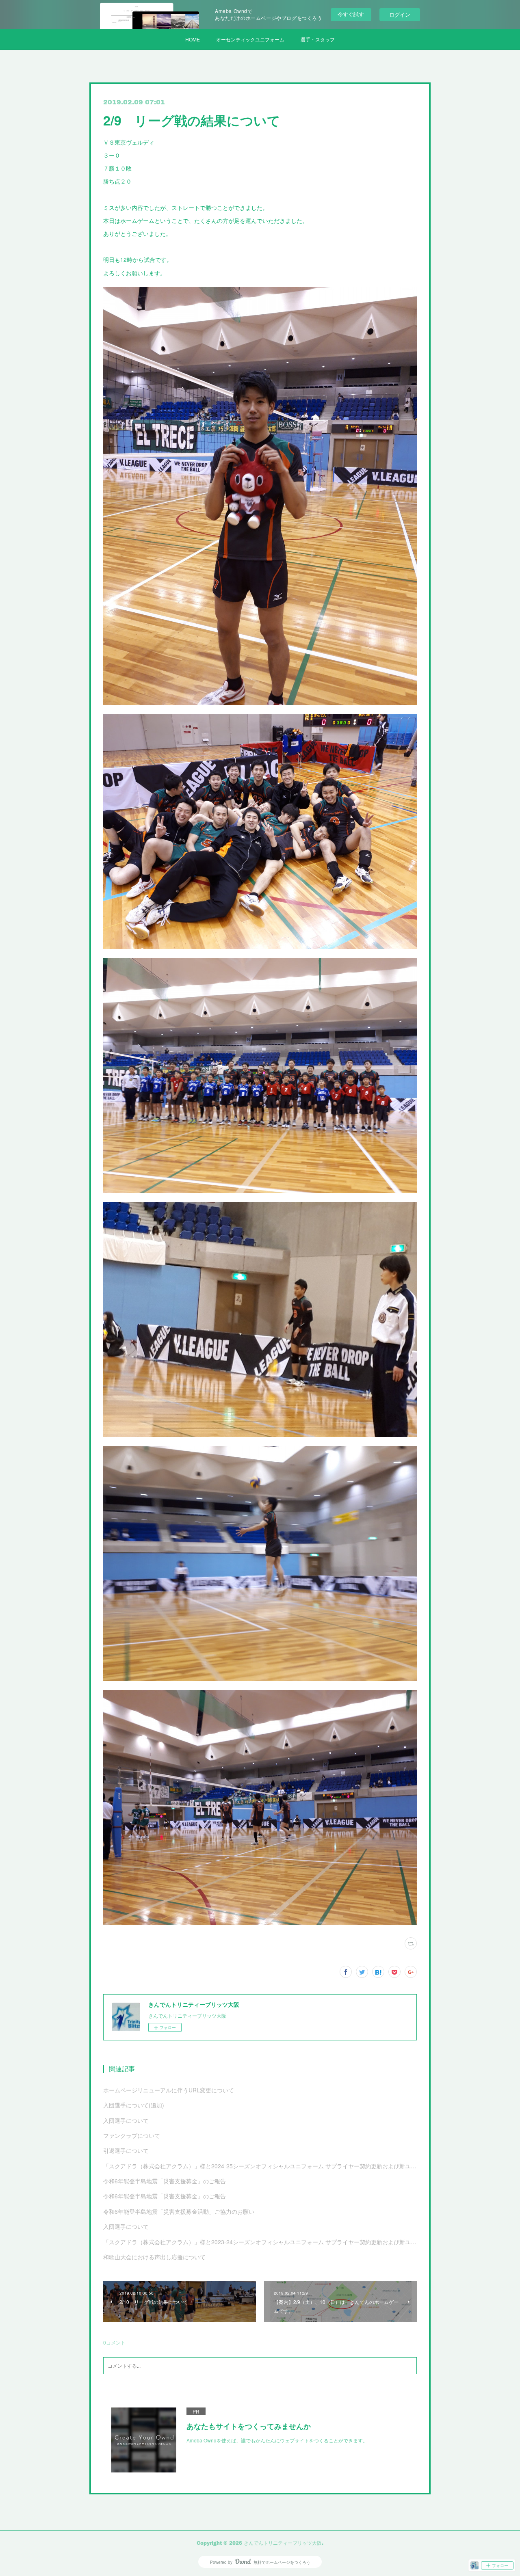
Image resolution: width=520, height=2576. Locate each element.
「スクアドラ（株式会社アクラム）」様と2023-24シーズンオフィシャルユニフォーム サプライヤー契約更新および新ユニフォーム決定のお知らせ (260, 2242)
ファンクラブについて (132, 2135)
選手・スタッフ (318, 39)
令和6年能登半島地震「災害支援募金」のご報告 (165, 2181)
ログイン (400, 14)
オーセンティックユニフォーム (250, 39)
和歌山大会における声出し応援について (154, 2257)
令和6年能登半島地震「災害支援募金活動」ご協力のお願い (179, 2211)
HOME (193, 39)
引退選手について (126, 2150)
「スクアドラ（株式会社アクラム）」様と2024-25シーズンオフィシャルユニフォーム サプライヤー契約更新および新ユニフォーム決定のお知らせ (260, 2166)
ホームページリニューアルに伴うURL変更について (169, 2090)
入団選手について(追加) (134, 2105)
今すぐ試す (351, 14)
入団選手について (126, 2120)
